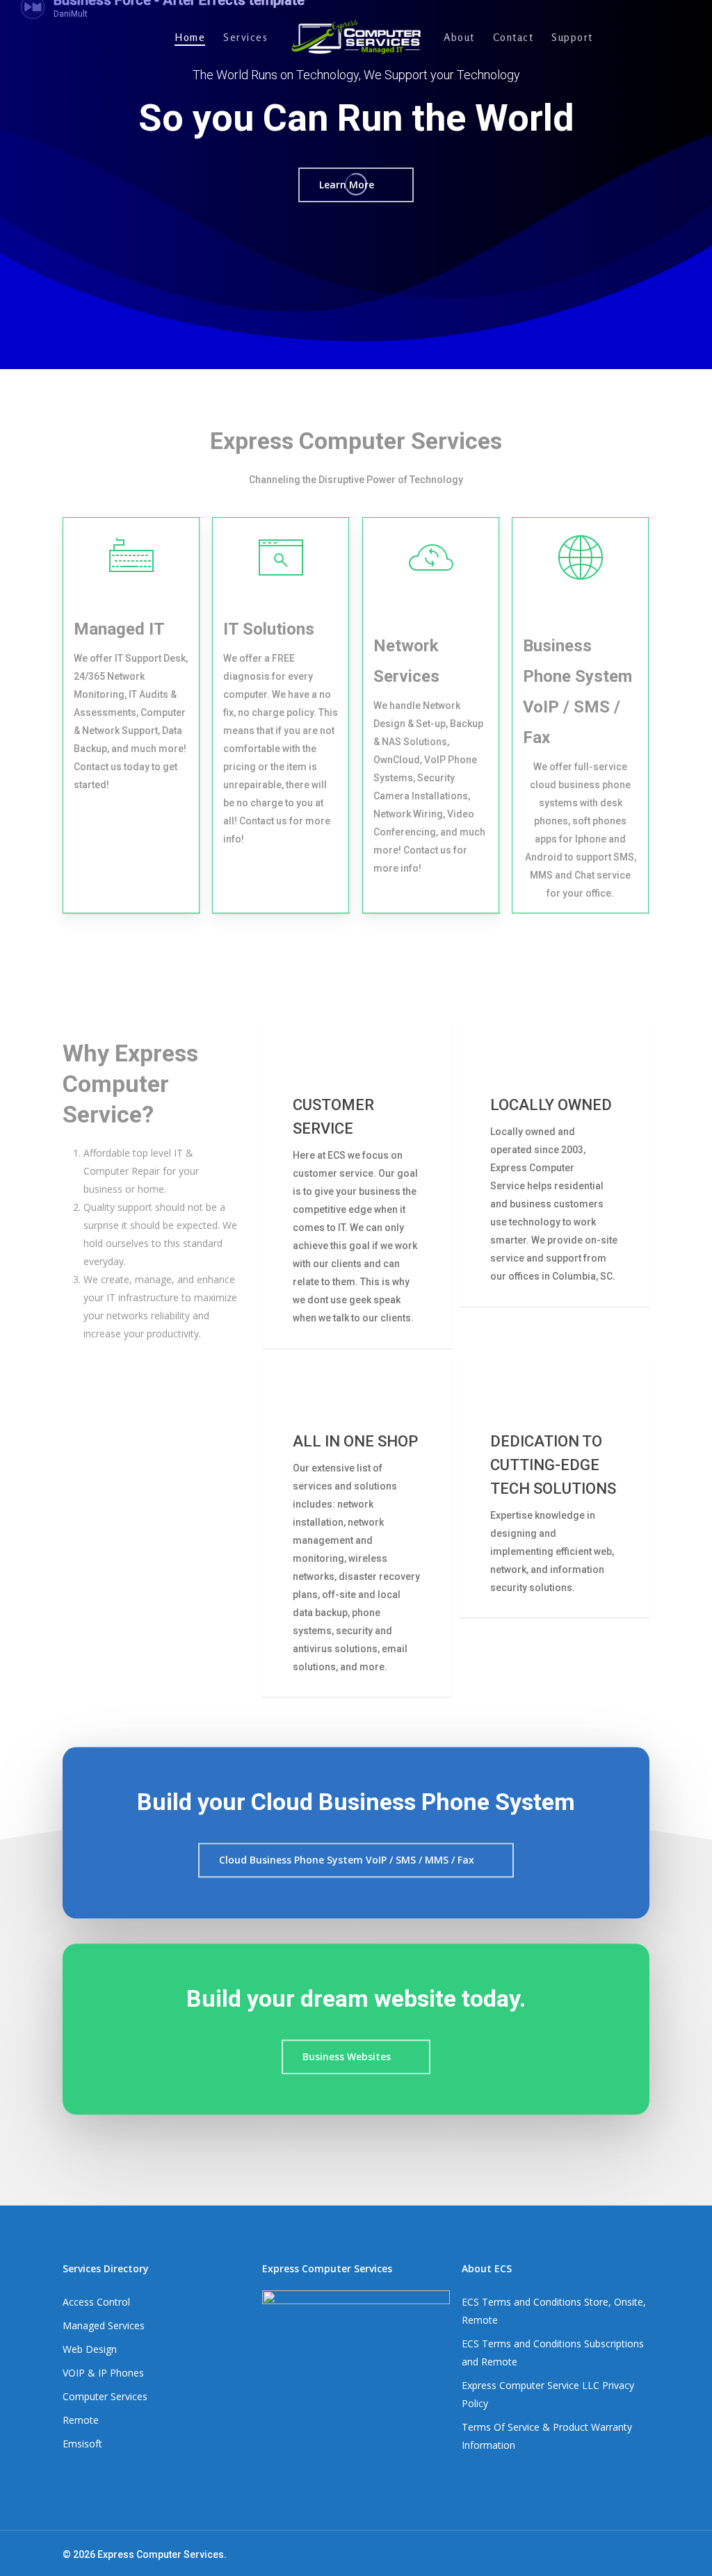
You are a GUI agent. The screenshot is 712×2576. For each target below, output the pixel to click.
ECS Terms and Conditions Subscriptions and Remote (553, 2353)
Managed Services (104, 2325)
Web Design (90, 2349)
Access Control (96, 2302)
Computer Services (105, 2396)
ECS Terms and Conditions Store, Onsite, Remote (554, 2311)
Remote (81, 2420)
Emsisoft (82, 2444)
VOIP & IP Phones (103, 2373)
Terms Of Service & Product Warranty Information (547, 2436)
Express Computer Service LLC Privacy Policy (548, 2394)
